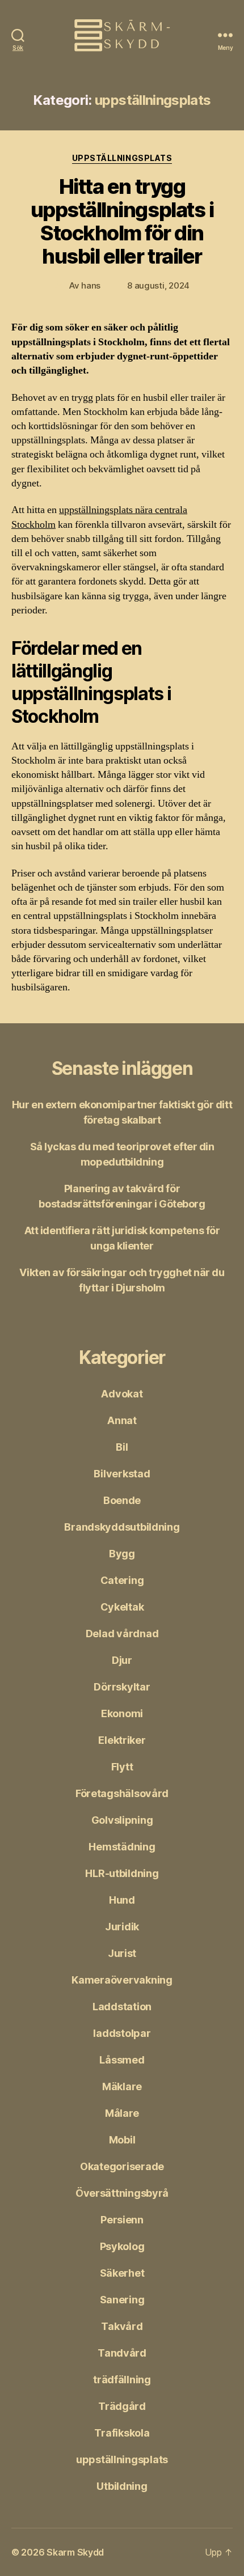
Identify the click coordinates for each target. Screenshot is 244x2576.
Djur (122, 1660)
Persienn (122, 2220)
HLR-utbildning (122, 1873)
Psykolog (122, 2246)
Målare (122, 2113)
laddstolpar (122, 2033)
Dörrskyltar (122, 1687)
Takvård (122, 2326)
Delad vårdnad (122, 1634)
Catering (122, 1580)
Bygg (122, 1554)
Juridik (122, 1927)
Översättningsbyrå (122, 2193)
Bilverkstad (122, 1474)
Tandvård (122, 2353)
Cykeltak (122, 1607)
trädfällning (122, 2380)
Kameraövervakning (122, 1980)
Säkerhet (122, 2273)
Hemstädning (122, 1847)
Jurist (122, 1953)
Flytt (122, 1767)
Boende (122, 1500)
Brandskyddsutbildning (122, 1527)
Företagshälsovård (122, 1793)
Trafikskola (122, 2433)
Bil (122, 1447)
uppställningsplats (122, 158)
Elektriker (122, 1740)
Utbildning (122, 2486)
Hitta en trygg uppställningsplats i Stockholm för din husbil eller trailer (122, 221)
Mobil (122, 2140)
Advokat (122, 1394)
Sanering (122, 2300)
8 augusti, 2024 (158, 285)
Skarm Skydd (75, 2552)
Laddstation (122, 2007)
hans (91, 285)
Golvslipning (122, 1820)
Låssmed (122, 2060)
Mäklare (122, 2086)
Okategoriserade (122, 2166)
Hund (122, 1900)
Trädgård (122, 2406)
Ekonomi (122, 1713)
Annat (122, 1420)
